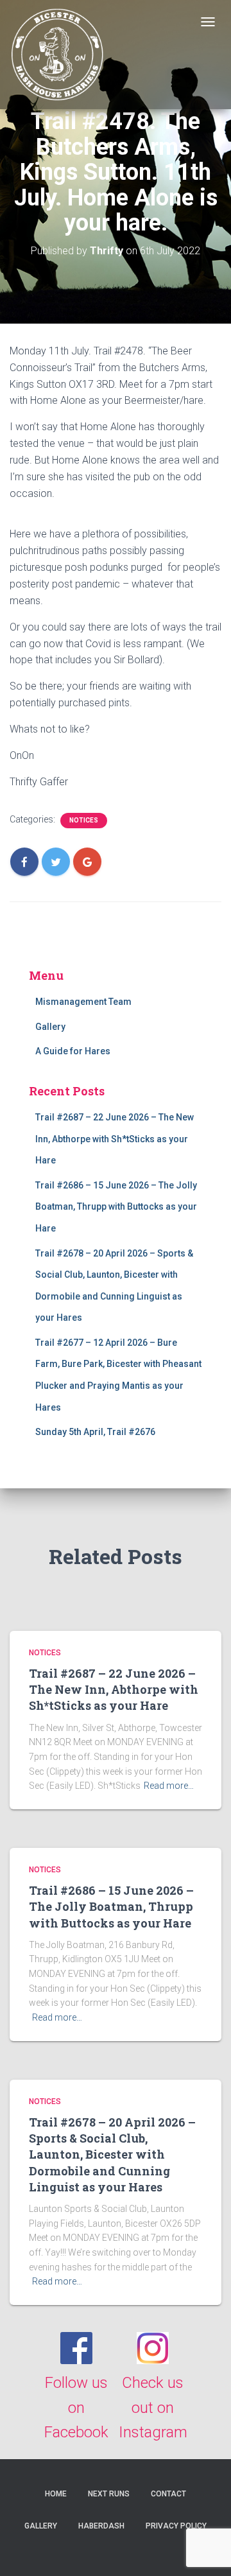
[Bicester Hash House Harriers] (58, 55)
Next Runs (109, 2494)
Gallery (50, 1027)
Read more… (169, 1786)
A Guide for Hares (73, 1051)
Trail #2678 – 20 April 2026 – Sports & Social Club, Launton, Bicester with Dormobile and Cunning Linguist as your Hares (112, 2154)
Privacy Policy (176, 2526)
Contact (168, 2494)
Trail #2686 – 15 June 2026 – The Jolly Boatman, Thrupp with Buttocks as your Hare (116, 1207)
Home (56, 2494)
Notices (84, 820)
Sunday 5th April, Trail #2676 (95, 1432)
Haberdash (101, 2526)
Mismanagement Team (83, 1002)
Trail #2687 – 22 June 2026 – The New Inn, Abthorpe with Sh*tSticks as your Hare (115, 1139)
